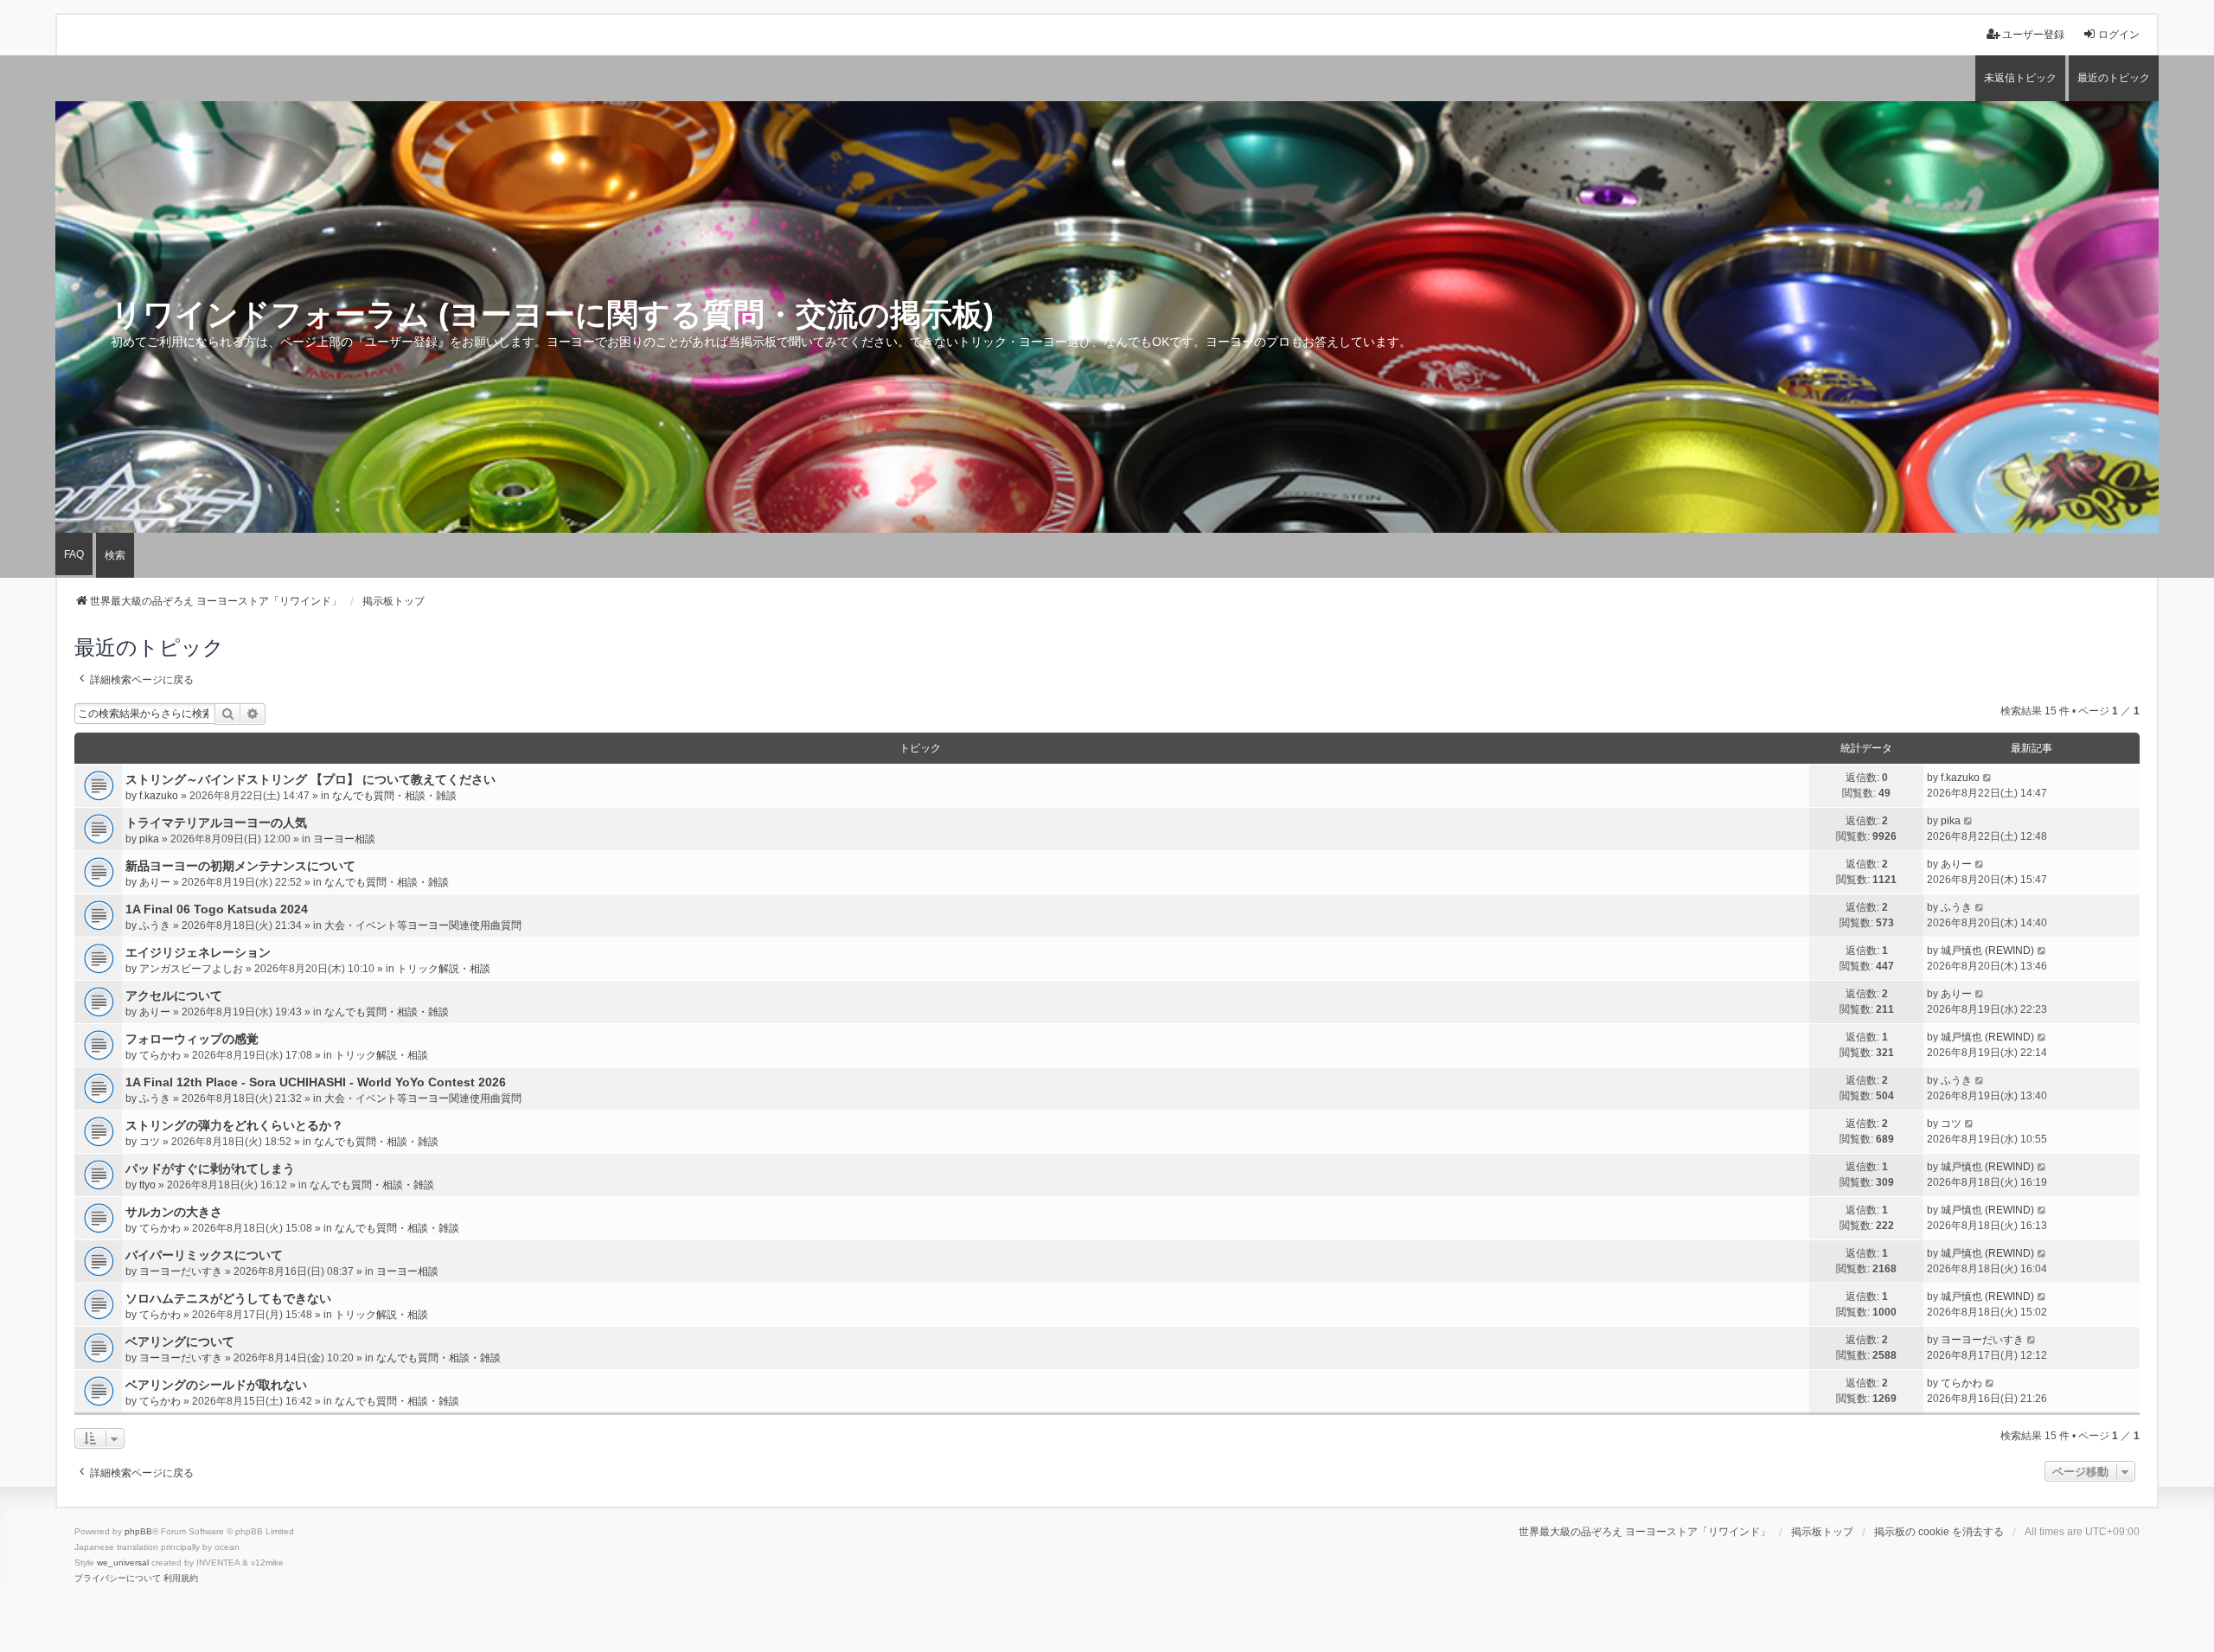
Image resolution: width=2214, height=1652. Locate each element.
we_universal (123, 1562)
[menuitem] (118, 1578)
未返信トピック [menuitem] (2020, 78)
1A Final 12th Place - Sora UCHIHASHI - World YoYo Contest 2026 (316, 1082)
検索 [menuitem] (115, 555)
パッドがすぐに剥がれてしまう (210, 1169)
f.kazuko (159, 796)
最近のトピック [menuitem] (2114, 78)
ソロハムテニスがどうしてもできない (228, 1298)
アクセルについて (174, 996)
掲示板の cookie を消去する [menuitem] (1939, 1532)
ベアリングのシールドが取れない (216, 1385)
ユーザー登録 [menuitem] (2033, 35)
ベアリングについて (180, 1341)
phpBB (138, 1531)
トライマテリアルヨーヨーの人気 (216, 823)
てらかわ (160, 1055)
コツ (150, 1142)
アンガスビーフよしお (191, 969)
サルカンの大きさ (174, 1212)
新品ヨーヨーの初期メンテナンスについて (240, 866)
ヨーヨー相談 (344, 839)
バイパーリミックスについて (204, 1255)
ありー (155, 882)
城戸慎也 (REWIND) (1987, 951)
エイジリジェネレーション (198, 952)
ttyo (147, 1185)
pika (149, 839)
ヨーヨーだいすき (181, 1271)
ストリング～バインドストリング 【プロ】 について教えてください (310, 779)
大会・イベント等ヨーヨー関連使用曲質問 (423, 925)
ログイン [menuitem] (2119, 35)
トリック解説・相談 (444, 969)
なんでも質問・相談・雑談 (394, 796)
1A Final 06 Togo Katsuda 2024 (217, 909)
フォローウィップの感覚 (192, 1039)
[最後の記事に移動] (1988, 778)
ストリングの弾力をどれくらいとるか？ (234, 1125)
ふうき (155, 925)
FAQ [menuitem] (74, 554)
